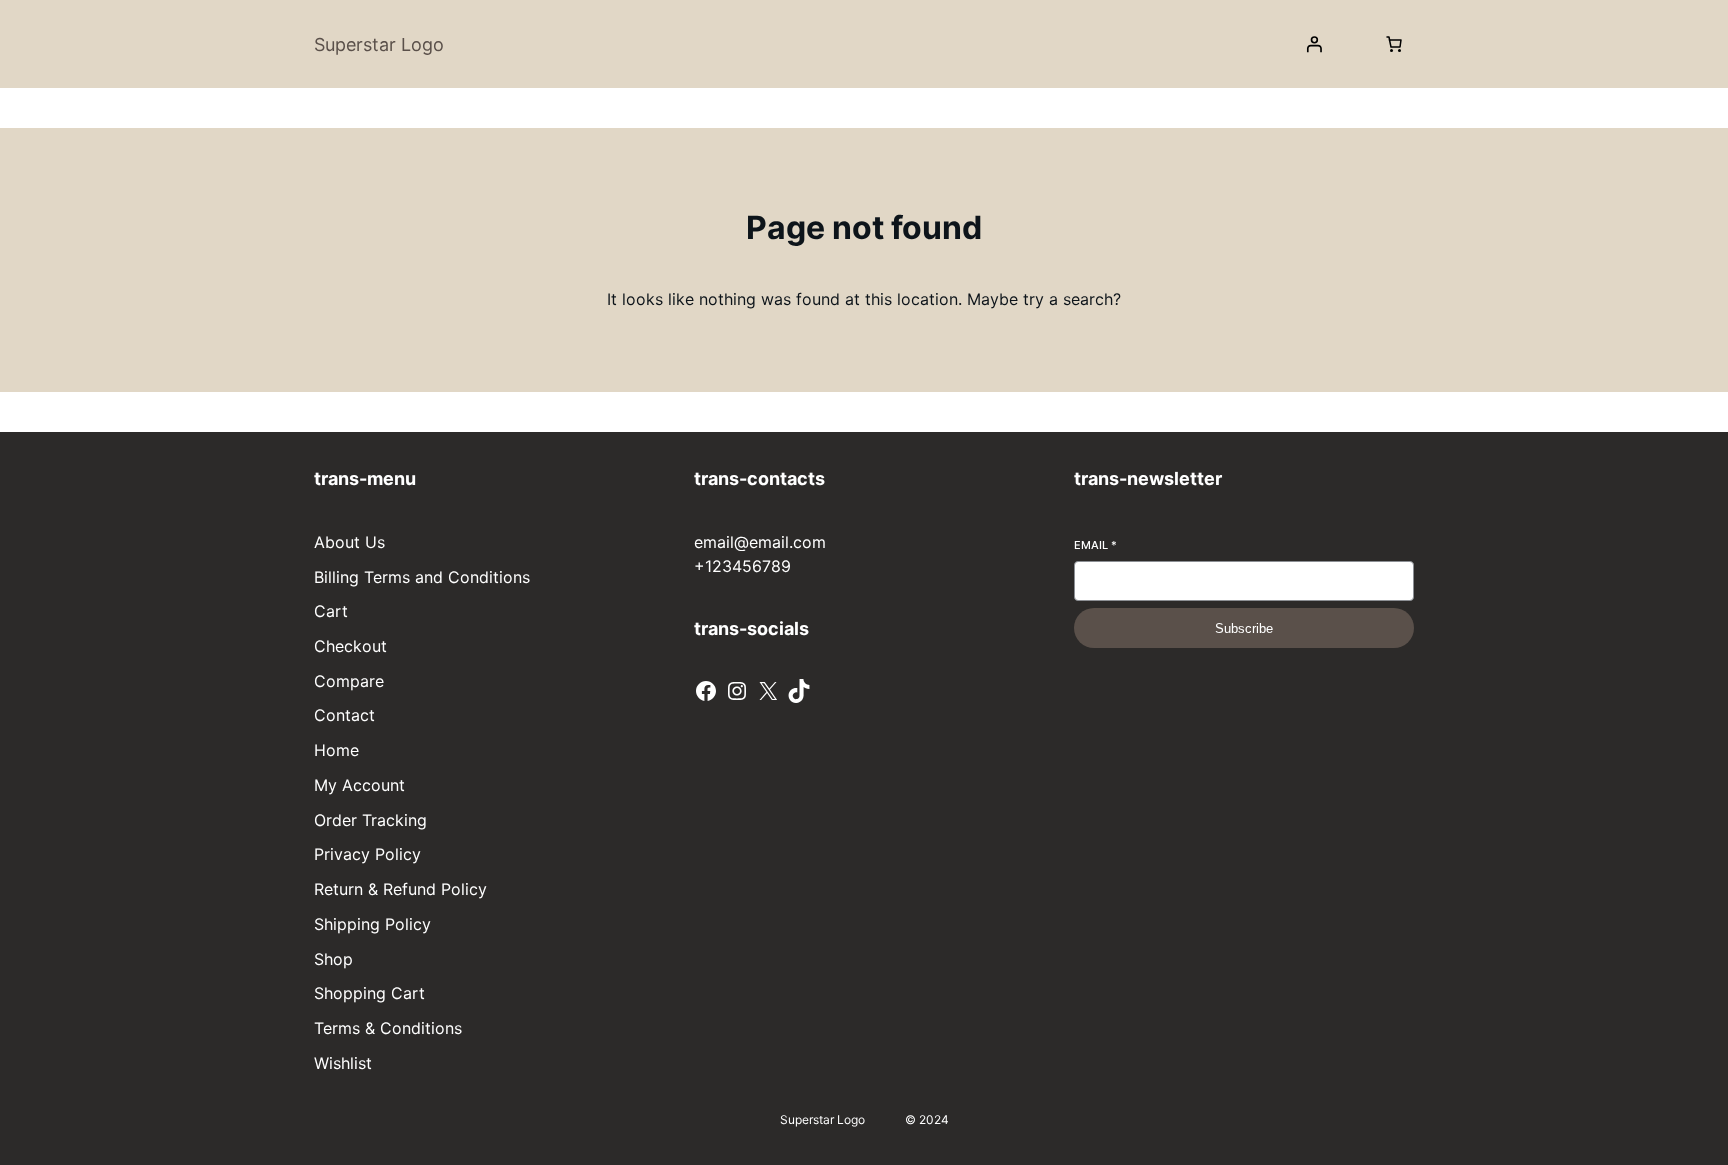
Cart (331, 611)
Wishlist (343, 1063)
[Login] (1314, 44)
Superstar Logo (379, 44)
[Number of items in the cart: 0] (1394, 44)
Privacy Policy (367, 854)
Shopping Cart (369, 993)
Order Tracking (370, 820)
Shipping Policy (372, 924)
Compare (349, 681)
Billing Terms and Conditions (422, 577)
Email (1095, 545)
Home (336, 750)
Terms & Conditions (388, 1028)
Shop (333, 959)
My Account (359, 785)
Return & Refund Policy (400, 889)
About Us (349, 542)
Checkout (350, 646)
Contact (344, 715)
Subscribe (1244, 628)
